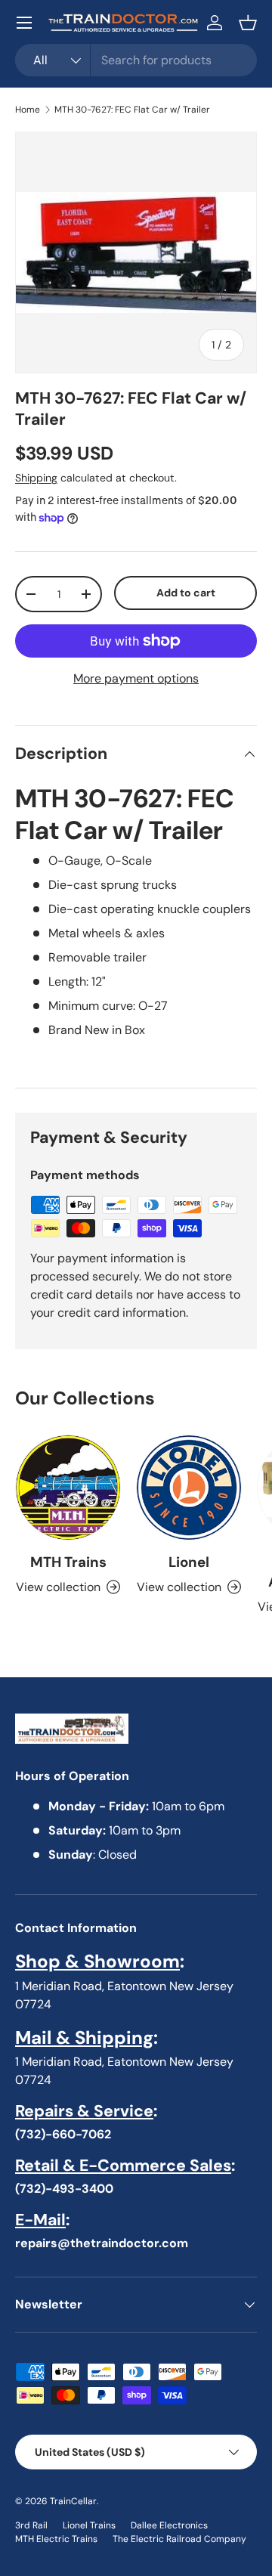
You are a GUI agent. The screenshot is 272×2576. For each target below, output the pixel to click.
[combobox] (136, 60)
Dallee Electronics (169, 2525)
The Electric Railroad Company (179, 2539)
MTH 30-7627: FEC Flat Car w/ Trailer (132, 110)
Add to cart (186, 593)
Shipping (36, 478)
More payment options (136, 678)
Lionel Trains (89, 2525)
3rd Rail (31, 2525)
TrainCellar (73, 2501)
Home (28, 110)
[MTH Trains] (68, 1488)
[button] (248, 23)
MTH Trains (68, 1562)
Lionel (189, 1562)
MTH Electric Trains (56, 2539)
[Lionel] (189, 1488)
